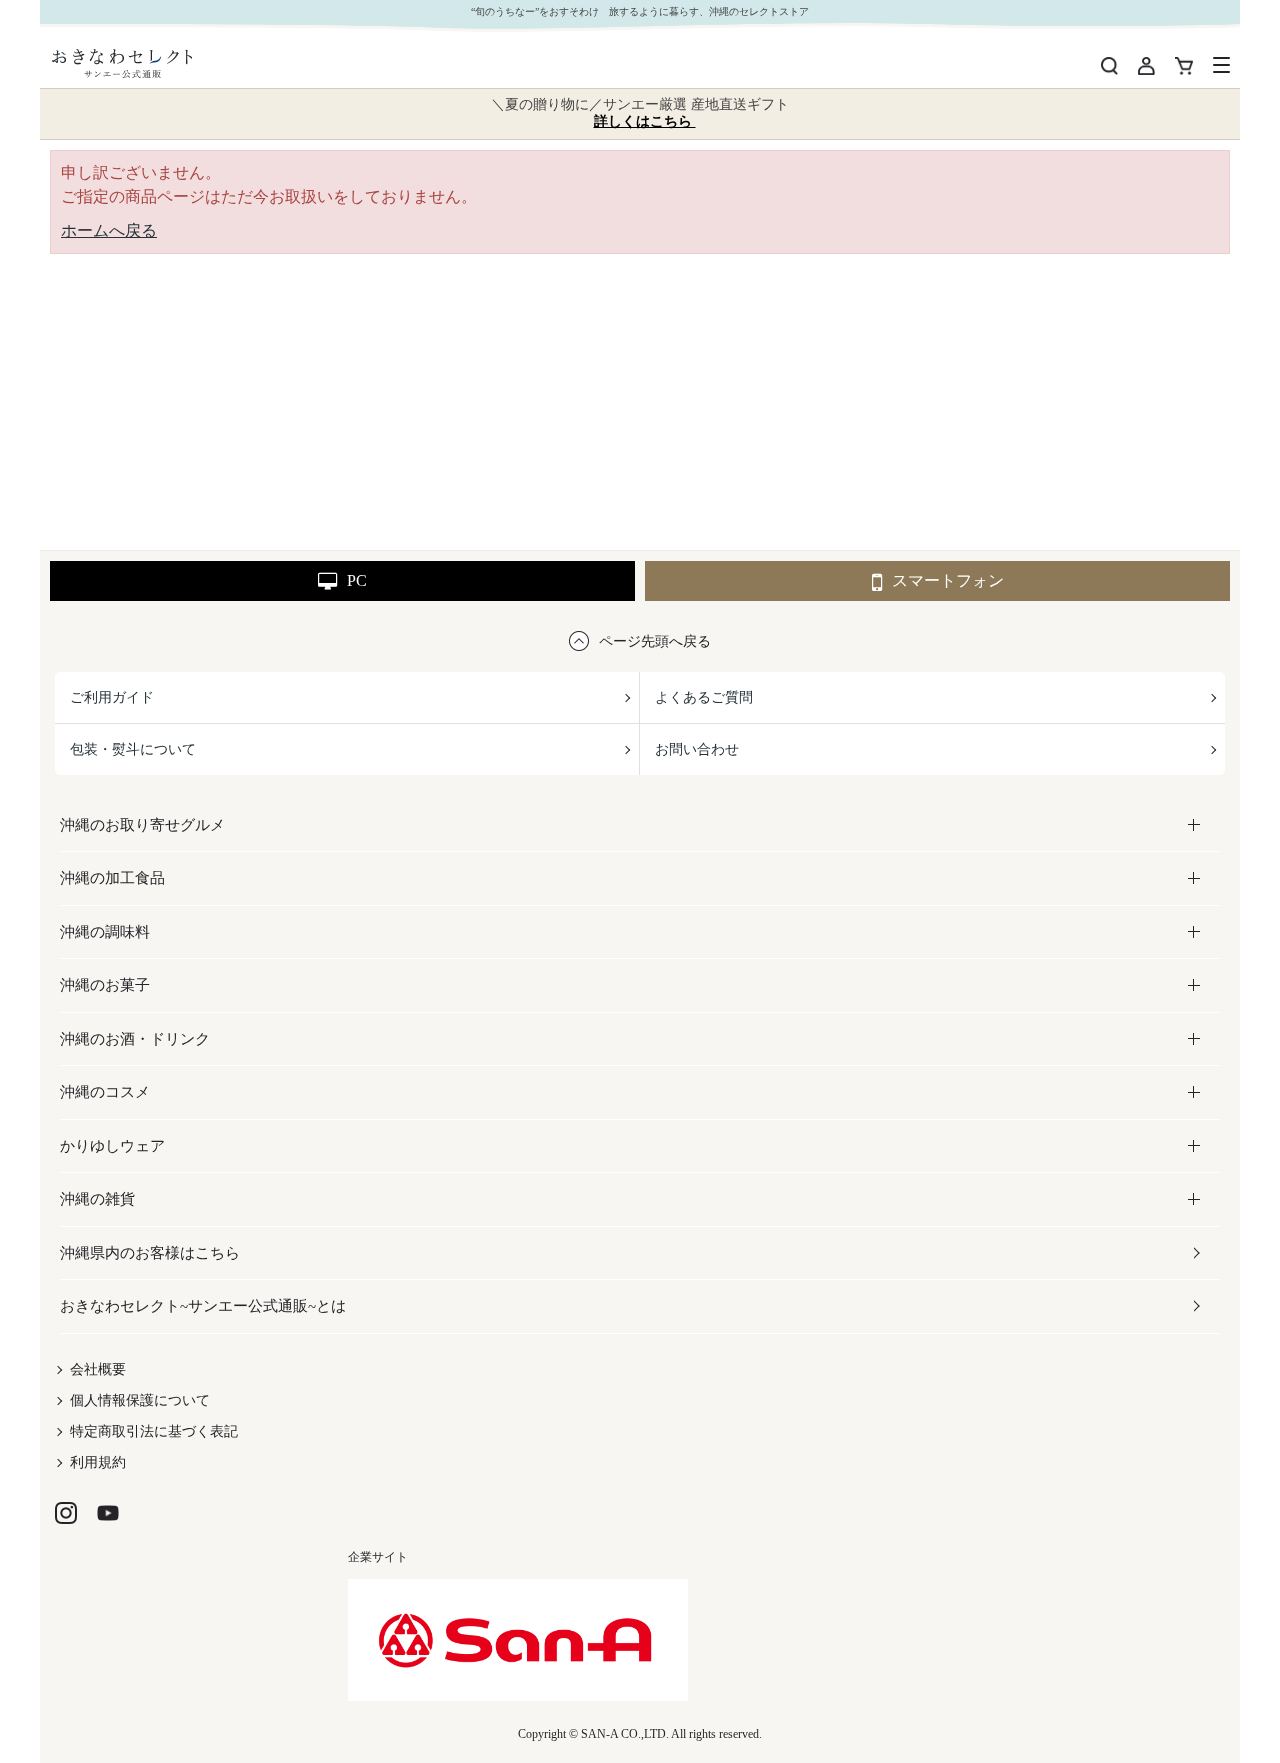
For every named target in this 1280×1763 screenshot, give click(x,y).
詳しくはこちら (645, 121)
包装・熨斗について (133, 749)
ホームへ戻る (109, 230)
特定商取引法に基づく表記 (154, 1431)
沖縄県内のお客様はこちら (150, 1253)
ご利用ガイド (112, 697)
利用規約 (98, 1462)
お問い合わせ (697, 749)
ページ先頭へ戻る (655, 641)
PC (357, 580)
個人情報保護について (140, 1400)
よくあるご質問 (704, 697)
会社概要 (98, 1369)
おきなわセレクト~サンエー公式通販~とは (203, 1306)
